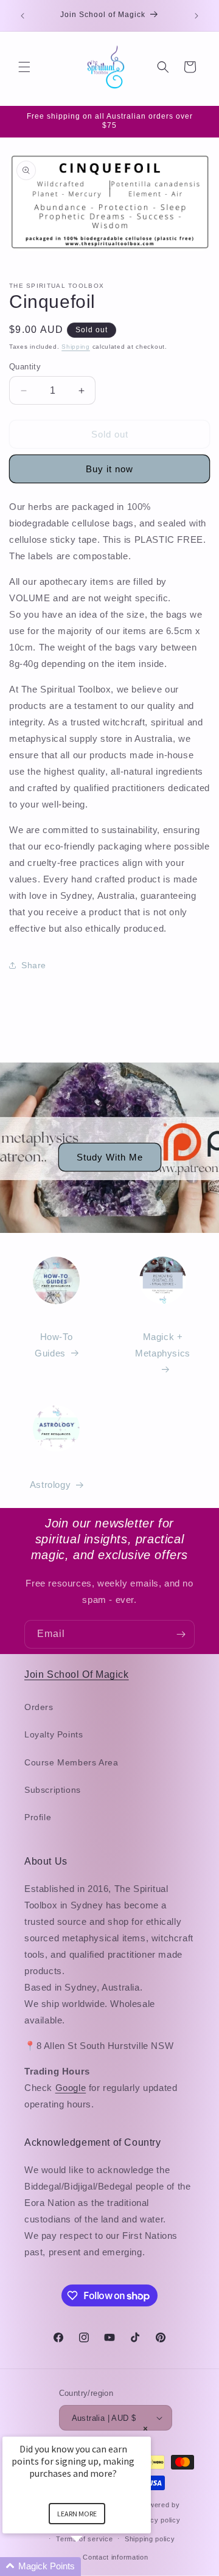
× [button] (145, 2428)
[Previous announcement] (23, 16)
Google (71, 2088)
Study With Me (110, 1157)
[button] (24, 67)
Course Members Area (71, 1762)
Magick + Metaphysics (163, 1345)
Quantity (25, 367)
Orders (39, 1707)
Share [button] (34, 965)
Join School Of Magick (77, 1674)
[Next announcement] (196, 16)
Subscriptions (53, 1790)
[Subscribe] (181, 1634)
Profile (38, 1817)
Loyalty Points (54, 1734)
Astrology (50, 1485)
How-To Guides (54, 1345)
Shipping (76, 347)
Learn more (77, 2514)
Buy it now (109, 469)
